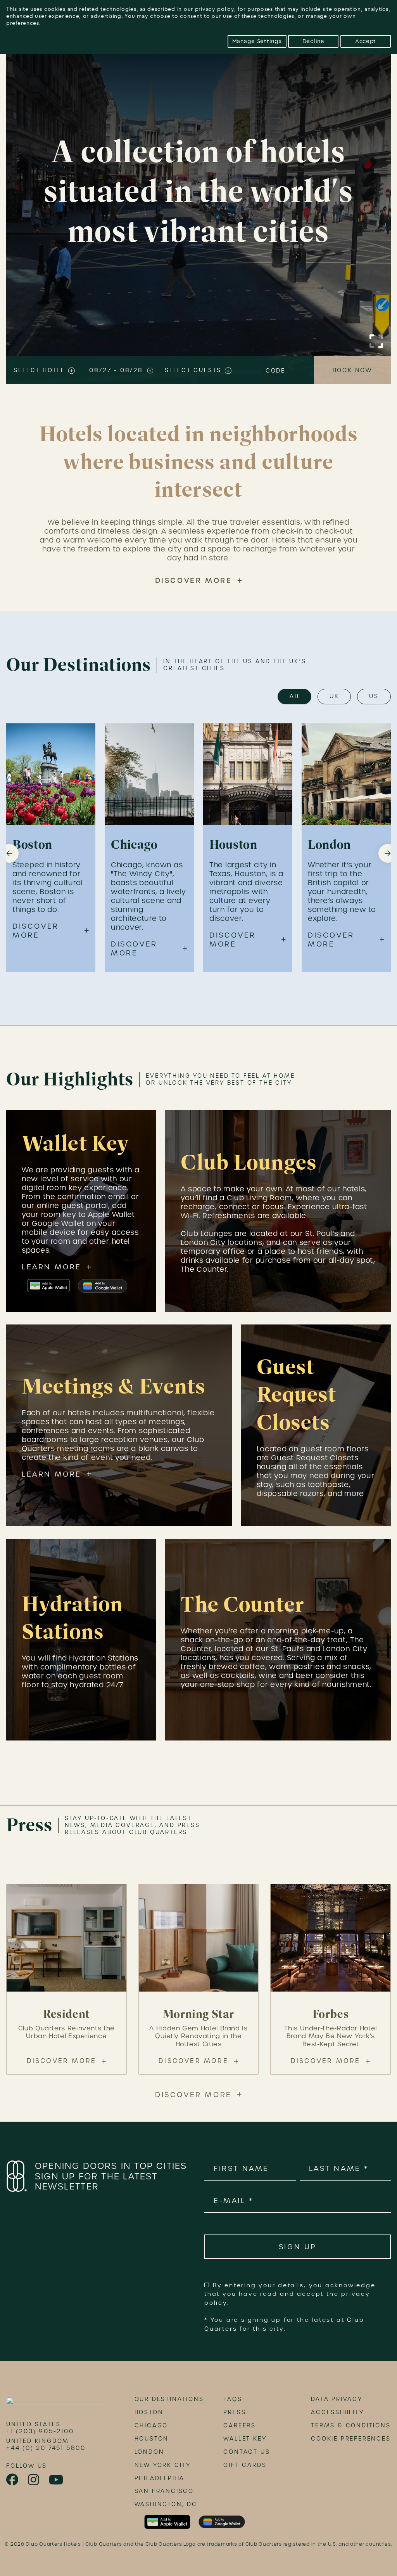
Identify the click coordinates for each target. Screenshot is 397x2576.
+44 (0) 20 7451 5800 (46, 2448)
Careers (240, 2425)
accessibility (337, 2412)
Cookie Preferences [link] (351, 2439)
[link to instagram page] (34, 2480)
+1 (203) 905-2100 (40, 2431)
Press (235, 2412)
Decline (313, 41)
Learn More (52, 1267)
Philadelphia (160, 2478)
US (374, 696)
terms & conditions (351, 2425)
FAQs (233, 2399)
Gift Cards (245, 2465)
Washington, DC (166, 2504)
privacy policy (215, 9)
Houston (152, 2439)
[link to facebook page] (13, 2480)
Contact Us (247, 2452)
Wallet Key (245, 2439)
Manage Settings (257, 41)
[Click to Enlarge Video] (376, 341)
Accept (366, 41)
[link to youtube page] (57, 2480)
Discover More (194, 580)
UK (334, 696)
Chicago (151, 2425)
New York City (163, 2465)
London (149, 2452)
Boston (149, 2412)
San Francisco (164, 2491)
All (294, 696)
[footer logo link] (55, 2403)
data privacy (337, 2399)
